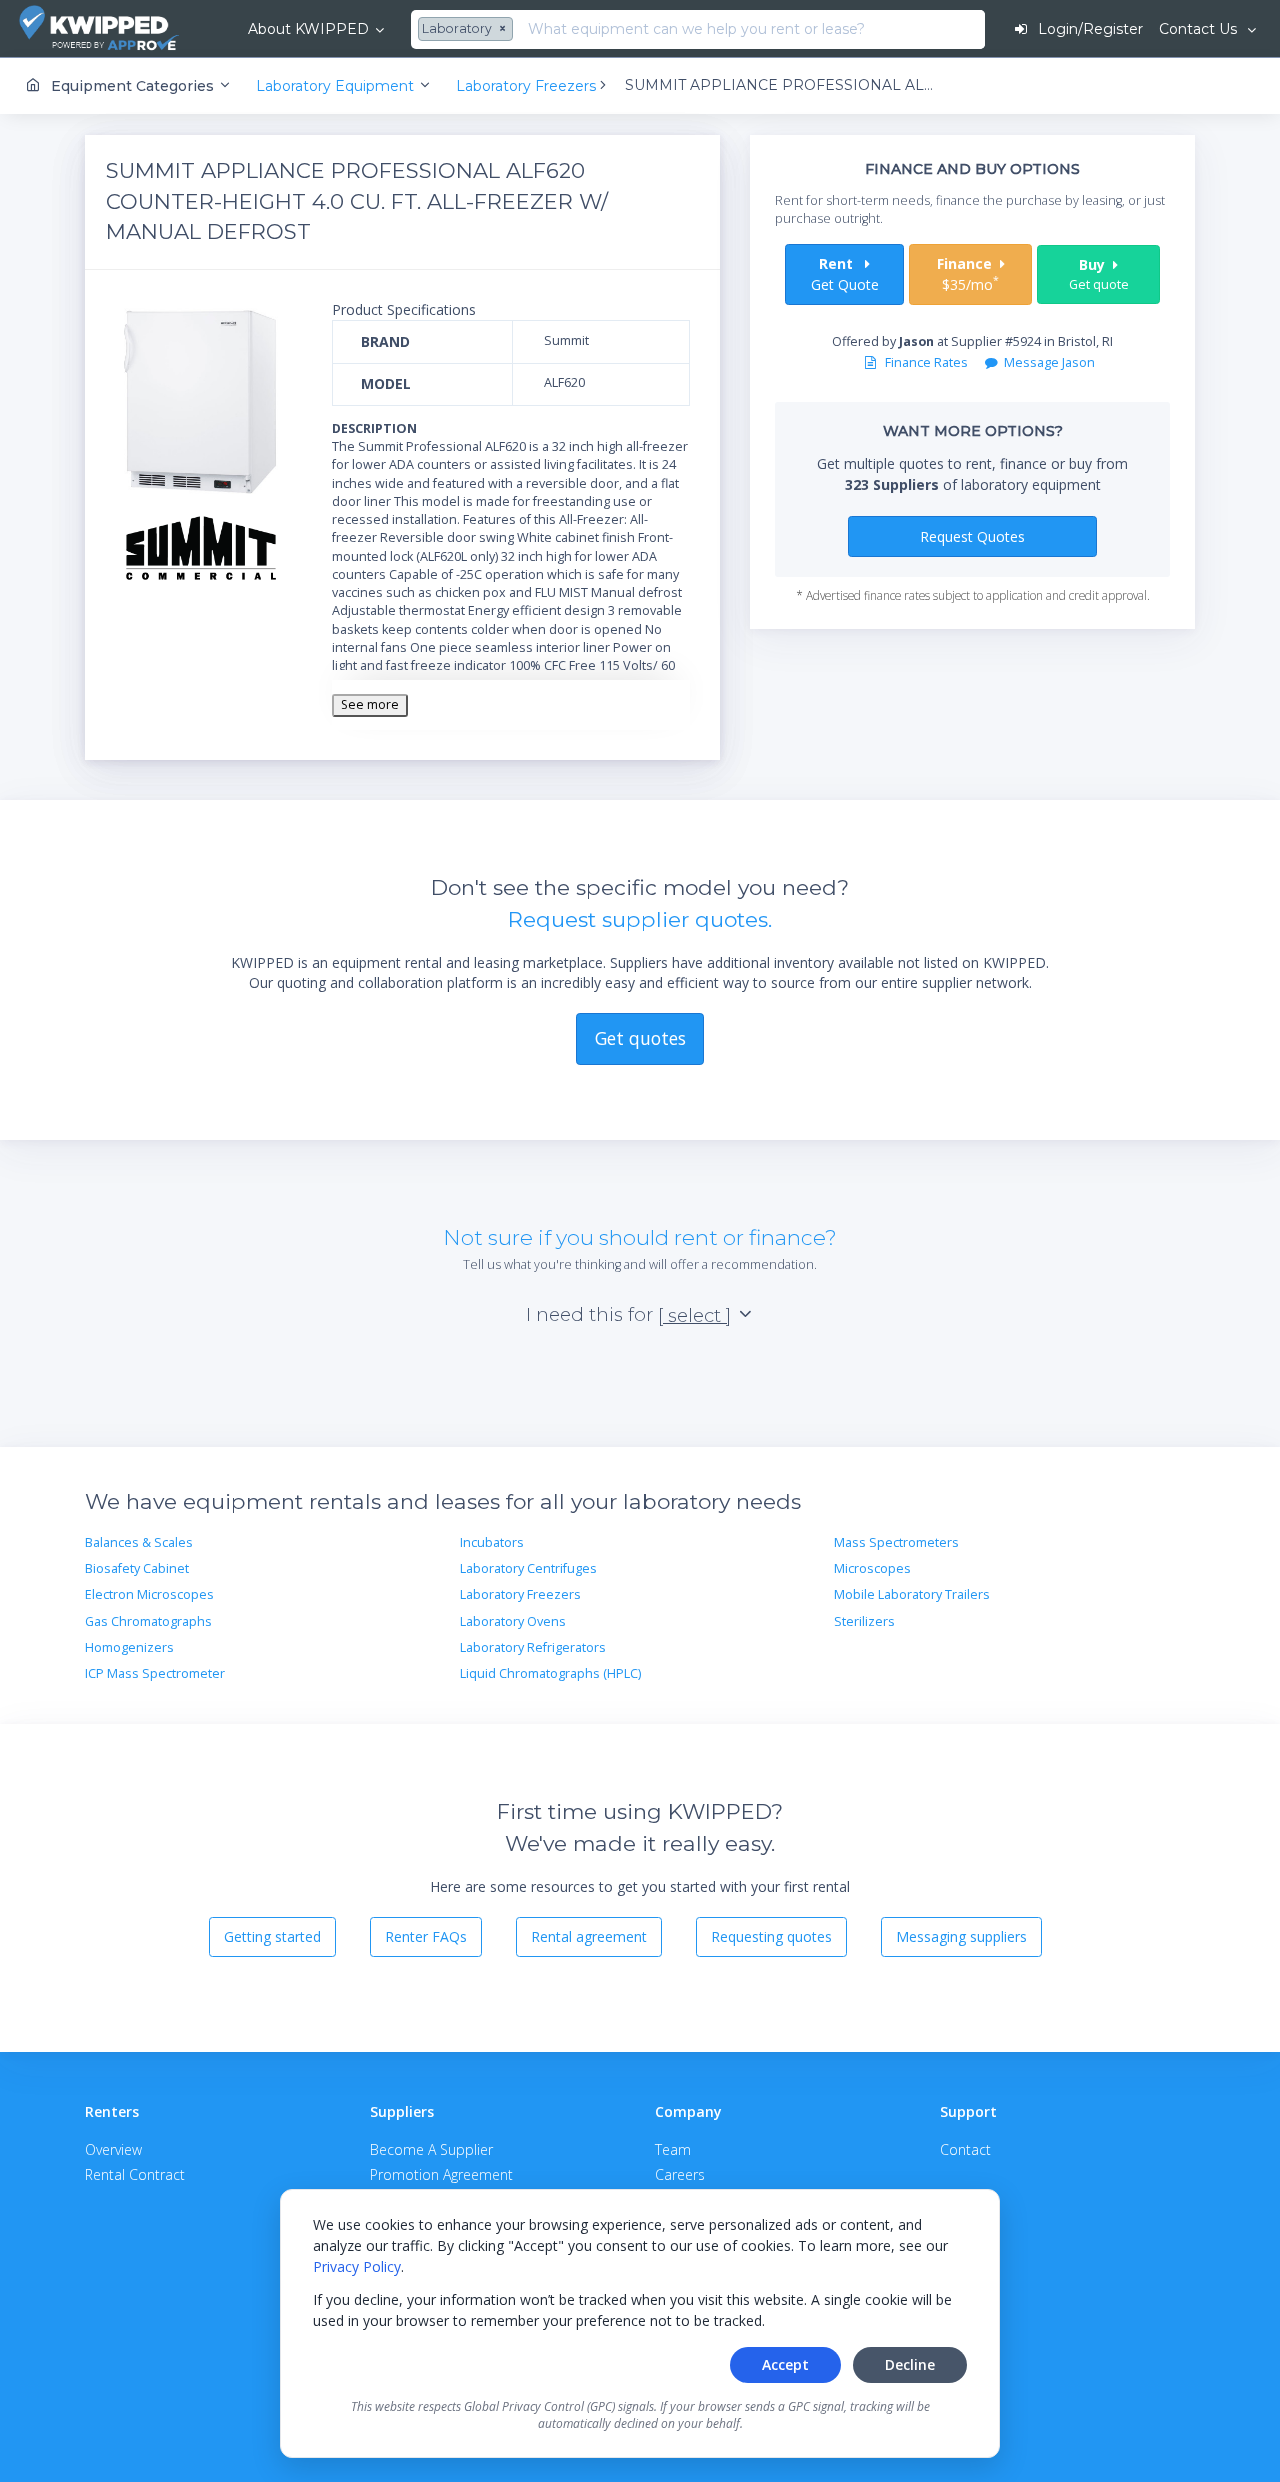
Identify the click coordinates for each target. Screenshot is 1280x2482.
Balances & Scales (139, 1542)
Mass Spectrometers (896, 1542)
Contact (965, 2149)
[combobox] (468, 30)
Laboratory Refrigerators (533, 1647)
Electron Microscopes (149, 1594)
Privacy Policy (357, 2266)
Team (673, 2149)
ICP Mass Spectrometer (155, 1673)
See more (370, 704)
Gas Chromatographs (148, 1621)
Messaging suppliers (961, 1936)
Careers (680, 2174)
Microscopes (872, 1568)
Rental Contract (135, 2174)
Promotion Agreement (441, 2174)
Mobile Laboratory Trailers (912, 1594)
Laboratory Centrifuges (528, 1568)
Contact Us (1200, 29)
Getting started (272, 1936)
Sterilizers (864, 1621)
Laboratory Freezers (520, 1594)
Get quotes (640, 1038)
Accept (785, 2364)
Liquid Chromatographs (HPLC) (550, 1673)
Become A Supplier (431, 2149)
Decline (910, 2364)
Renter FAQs (426, 1936)
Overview (113, 2149)
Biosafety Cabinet (137, 1568)
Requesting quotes (771, 1936)
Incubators (492, 1542)
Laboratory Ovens (513, 1621)
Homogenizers (129, 1647)
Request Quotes (972, 536)
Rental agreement (589, 1936)
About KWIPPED (308, 29)
